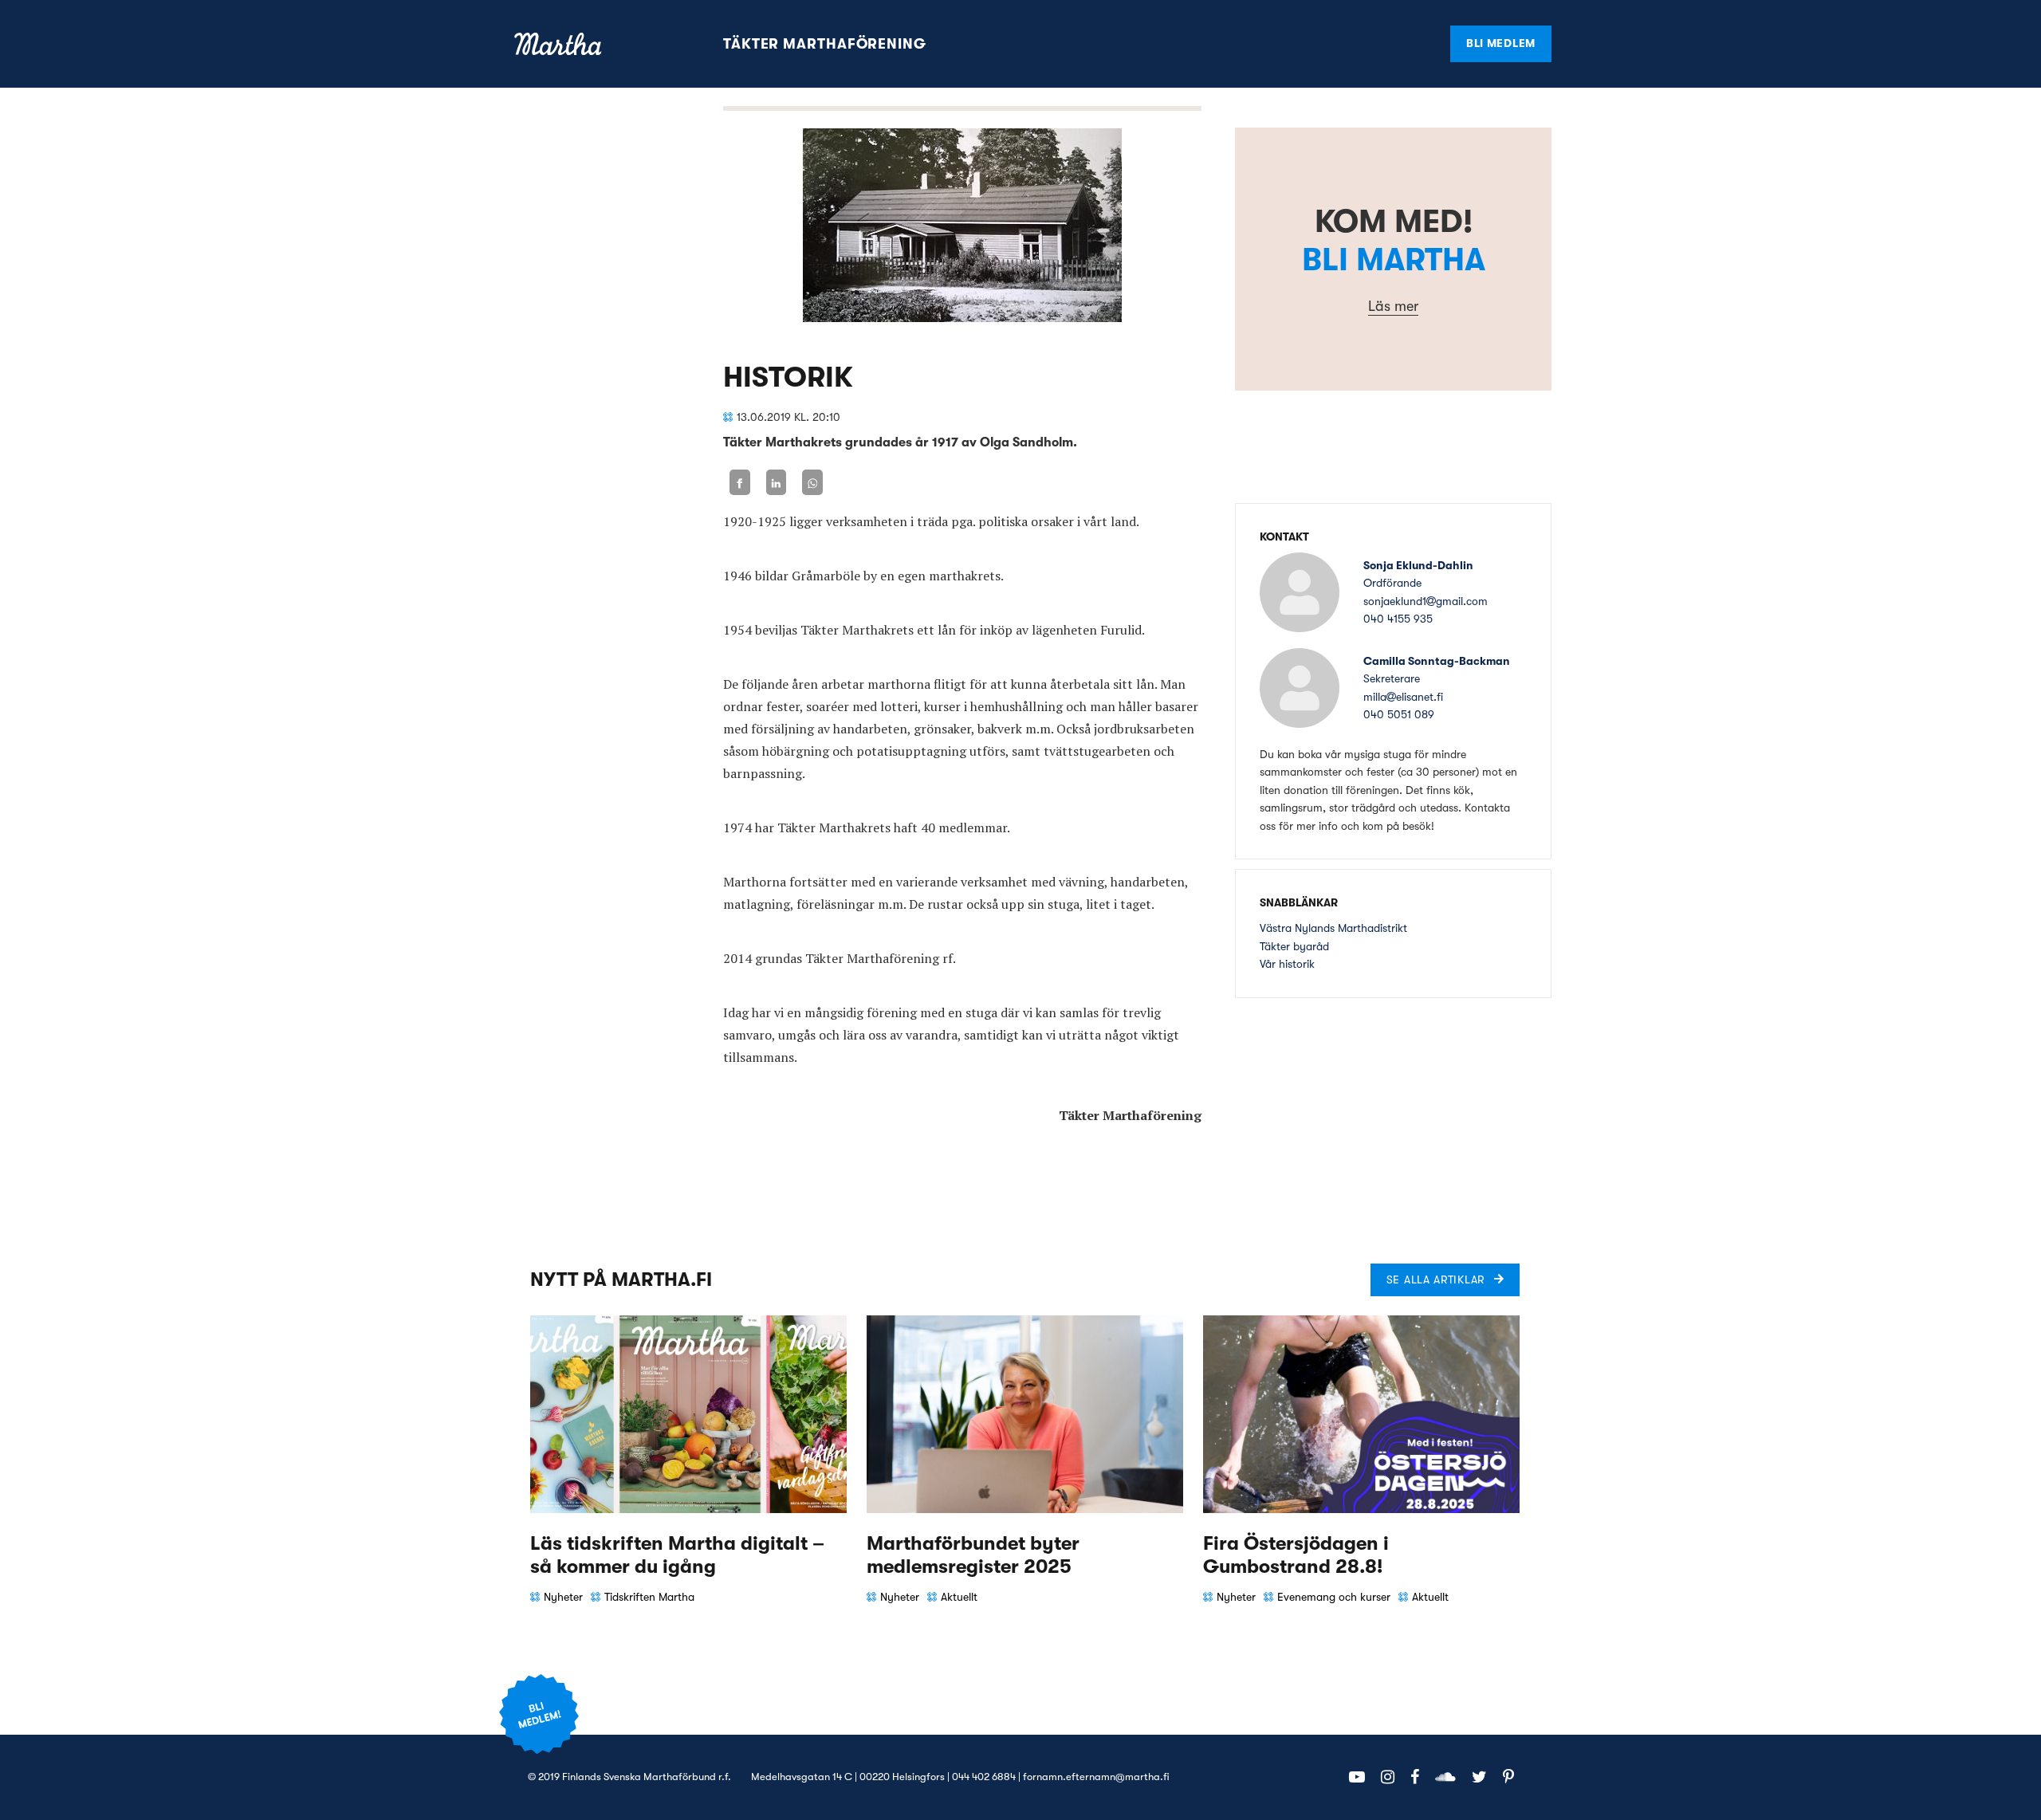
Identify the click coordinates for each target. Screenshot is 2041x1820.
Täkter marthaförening (825, 44)
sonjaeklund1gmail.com (1426, 601)
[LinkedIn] (777, 483)
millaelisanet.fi (1403, 697)
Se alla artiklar (1435, 1280)
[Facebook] (740, 483)
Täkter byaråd (1294, 946)
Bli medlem (1501, 43)
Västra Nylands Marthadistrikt (1333, 928)
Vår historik (1287, 964)
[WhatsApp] (812, 483)
